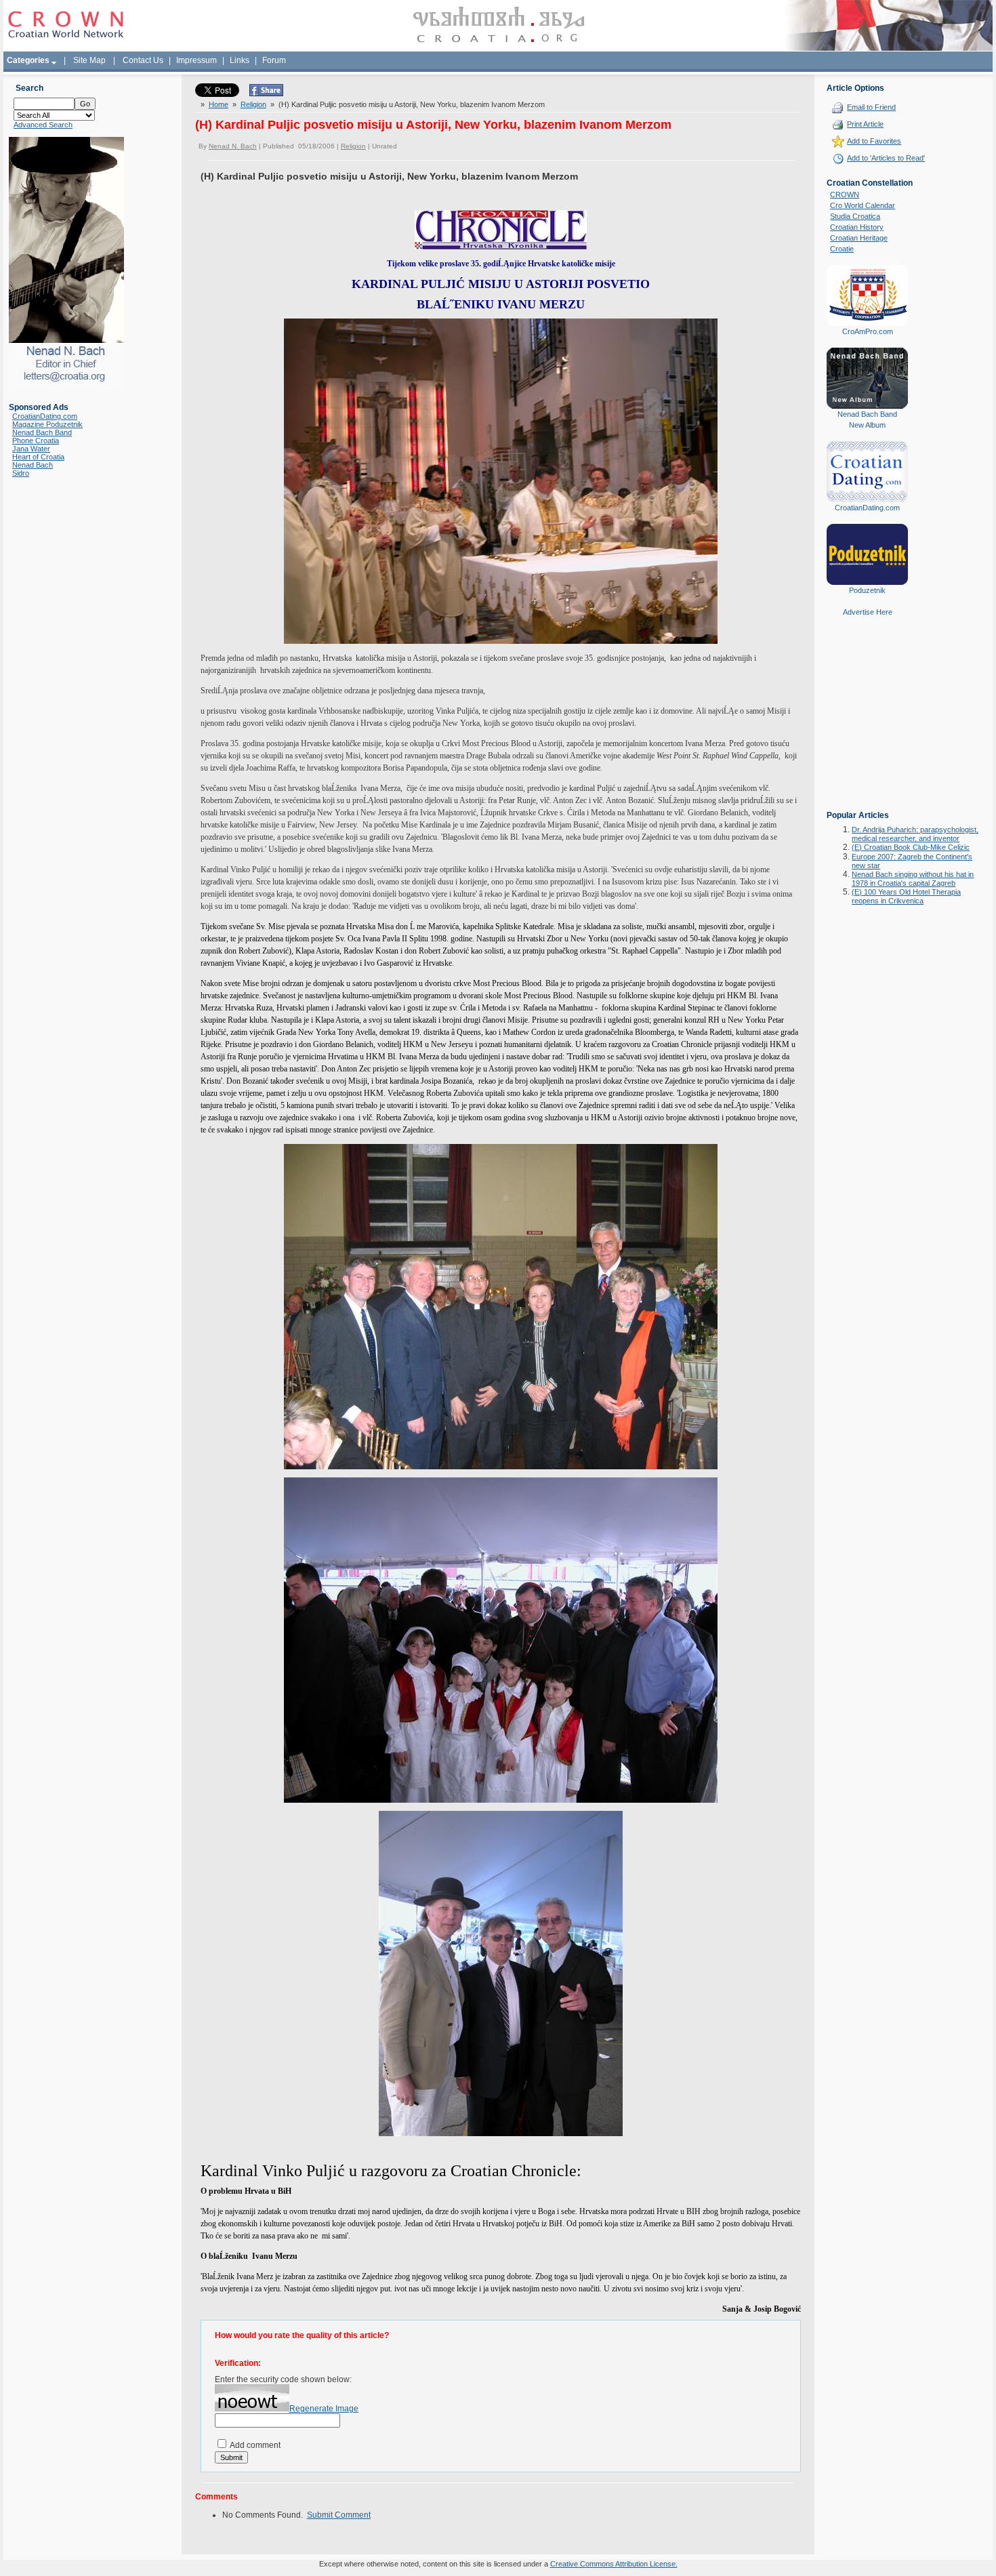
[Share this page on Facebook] (266, 94)
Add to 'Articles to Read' (886, 158)
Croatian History (857, 227)
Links (240, 60)
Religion (253, 104)
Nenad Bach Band (42, 432)
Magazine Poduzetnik (47, 424)
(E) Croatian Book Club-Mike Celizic (911, 847)
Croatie (842, 249)
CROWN (845, 195)
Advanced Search (43, 125)
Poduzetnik (867, 590)
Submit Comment (339, 2515)
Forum (274, 60)
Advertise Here (868, 612)
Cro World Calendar (863, 205)
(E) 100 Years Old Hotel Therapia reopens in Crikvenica (906, 896)
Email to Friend (871, 107)
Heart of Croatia (38, 457)
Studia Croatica (855, 216)
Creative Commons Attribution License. (614, 2564)
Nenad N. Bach (233, 146)
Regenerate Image (324, 2409)
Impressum (196, 60)
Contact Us (143, 60)
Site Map (89, 60)
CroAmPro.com (868, 331)
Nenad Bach (33, 465)
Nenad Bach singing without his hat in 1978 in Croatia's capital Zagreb (913, 879)
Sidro (21, 473)
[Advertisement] (867, 723)
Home (219, 104)
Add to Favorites (874, 141)
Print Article (865, 124)
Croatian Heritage (859, 238)
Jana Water (31, 449)
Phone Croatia (36, 441)
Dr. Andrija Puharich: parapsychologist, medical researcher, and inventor (915, 834)
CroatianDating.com (45, 416)
